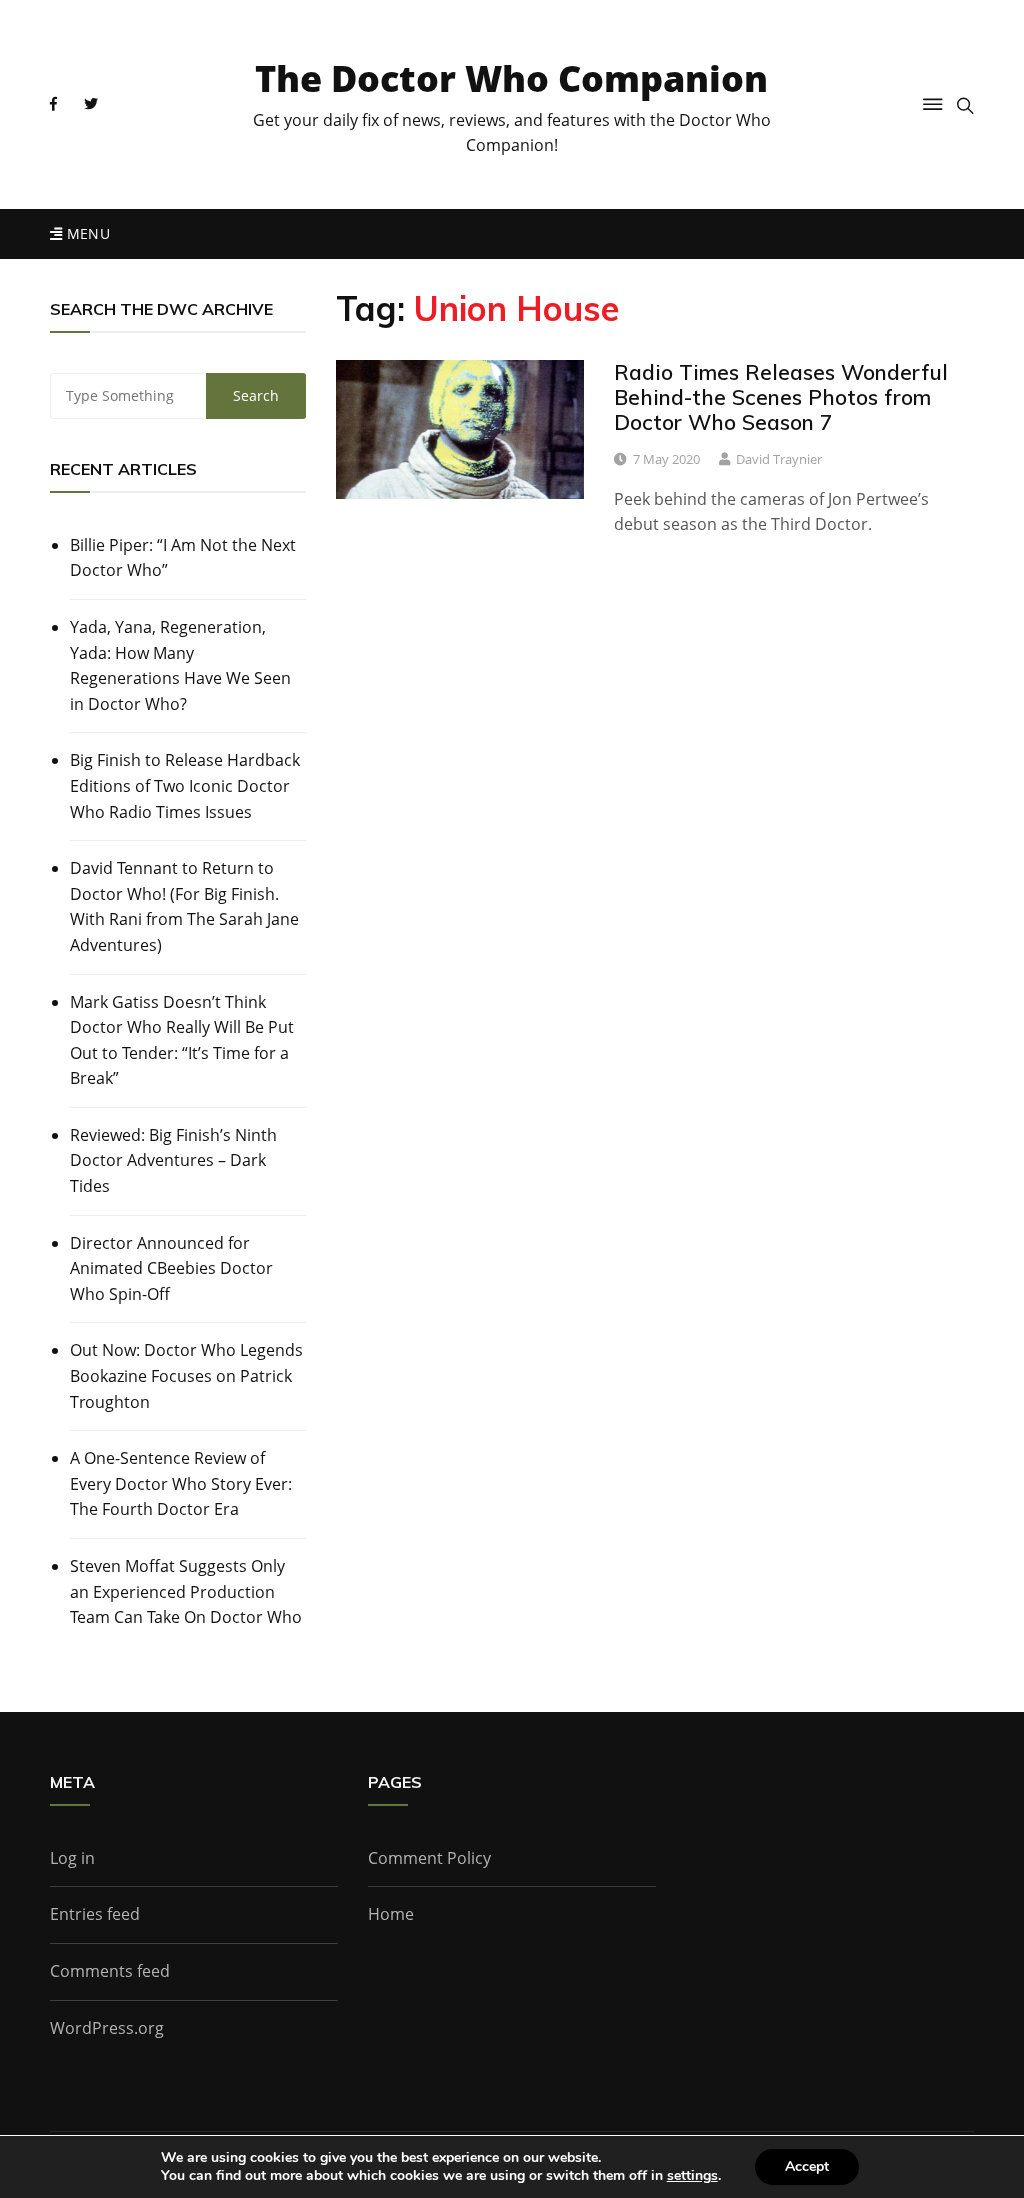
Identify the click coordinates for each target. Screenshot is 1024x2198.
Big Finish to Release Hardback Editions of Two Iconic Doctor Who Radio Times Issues (185, 785)
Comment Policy (429, 1858)
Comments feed (110, 1971)
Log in (72, 1858)
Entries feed (95, 1914)
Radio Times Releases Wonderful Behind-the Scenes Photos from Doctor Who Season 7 (781, 397)
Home (391, 1914)
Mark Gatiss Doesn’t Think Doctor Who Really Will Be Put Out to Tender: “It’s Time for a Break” (182, 1040)
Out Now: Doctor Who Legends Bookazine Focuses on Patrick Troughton (186, 1375)
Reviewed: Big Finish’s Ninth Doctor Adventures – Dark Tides (173, 1160)
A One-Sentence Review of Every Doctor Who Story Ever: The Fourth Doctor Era (181, 1483)
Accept (807, 2166)
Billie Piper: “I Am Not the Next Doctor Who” (183, 558)
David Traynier (779, 459)
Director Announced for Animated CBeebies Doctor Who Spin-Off (171, 1268)
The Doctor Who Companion (511, 78)
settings (692, 2176)
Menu (86, 233)
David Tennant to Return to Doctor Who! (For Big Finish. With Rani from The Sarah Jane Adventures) (184, 906)
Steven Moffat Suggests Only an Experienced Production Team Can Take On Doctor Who (186, 1591)
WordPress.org (107, 2028)
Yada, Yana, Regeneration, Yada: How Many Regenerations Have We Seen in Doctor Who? (180, 665)
